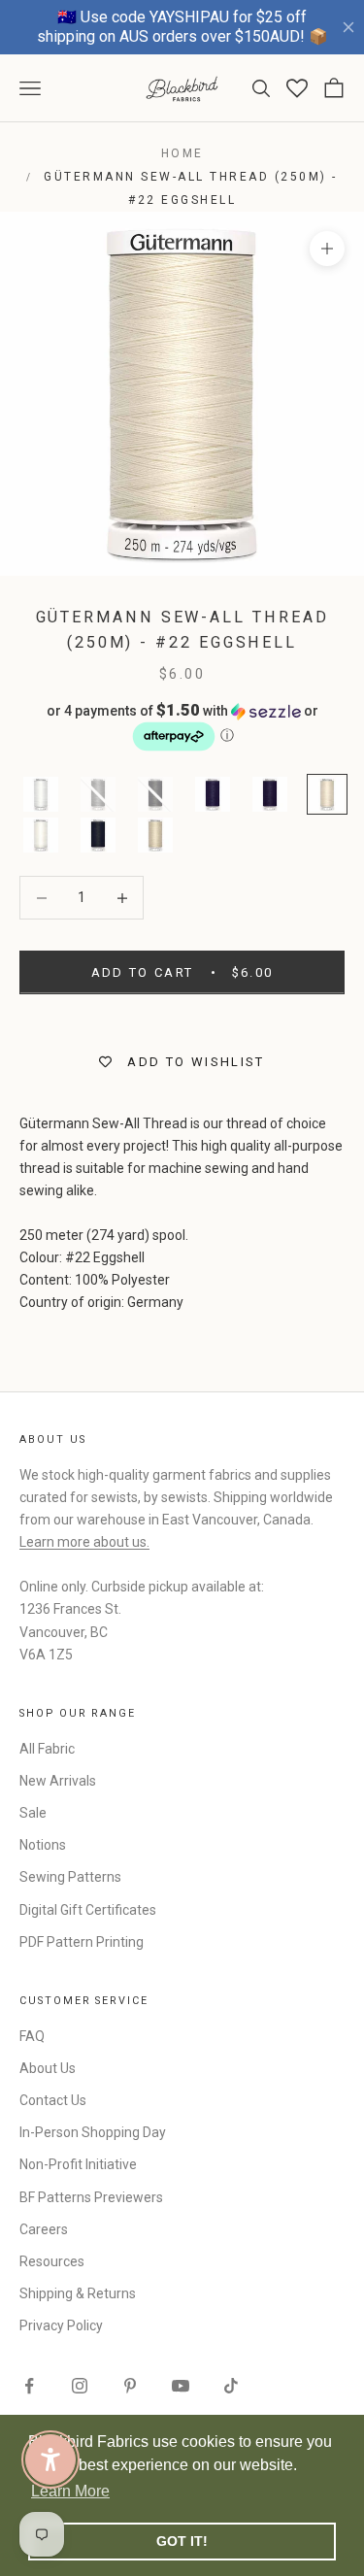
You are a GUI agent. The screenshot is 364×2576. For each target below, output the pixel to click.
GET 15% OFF (268, 1387)
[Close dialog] (344, 1205)
